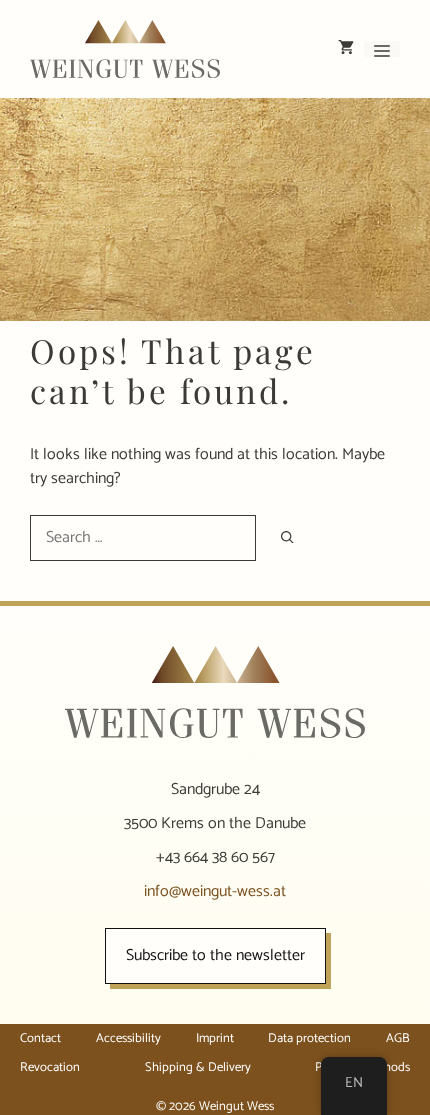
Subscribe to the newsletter (215, 955)
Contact (40, 1038)
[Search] (287, 537)
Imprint (215, 1038)
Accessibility (128, 1038)
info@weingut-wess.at (215, 891)
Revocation (50, 1067)
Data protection (309, 1038)
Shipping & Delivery (198, 1067)
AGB (398, 1038)
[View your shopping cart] (346, 49)
